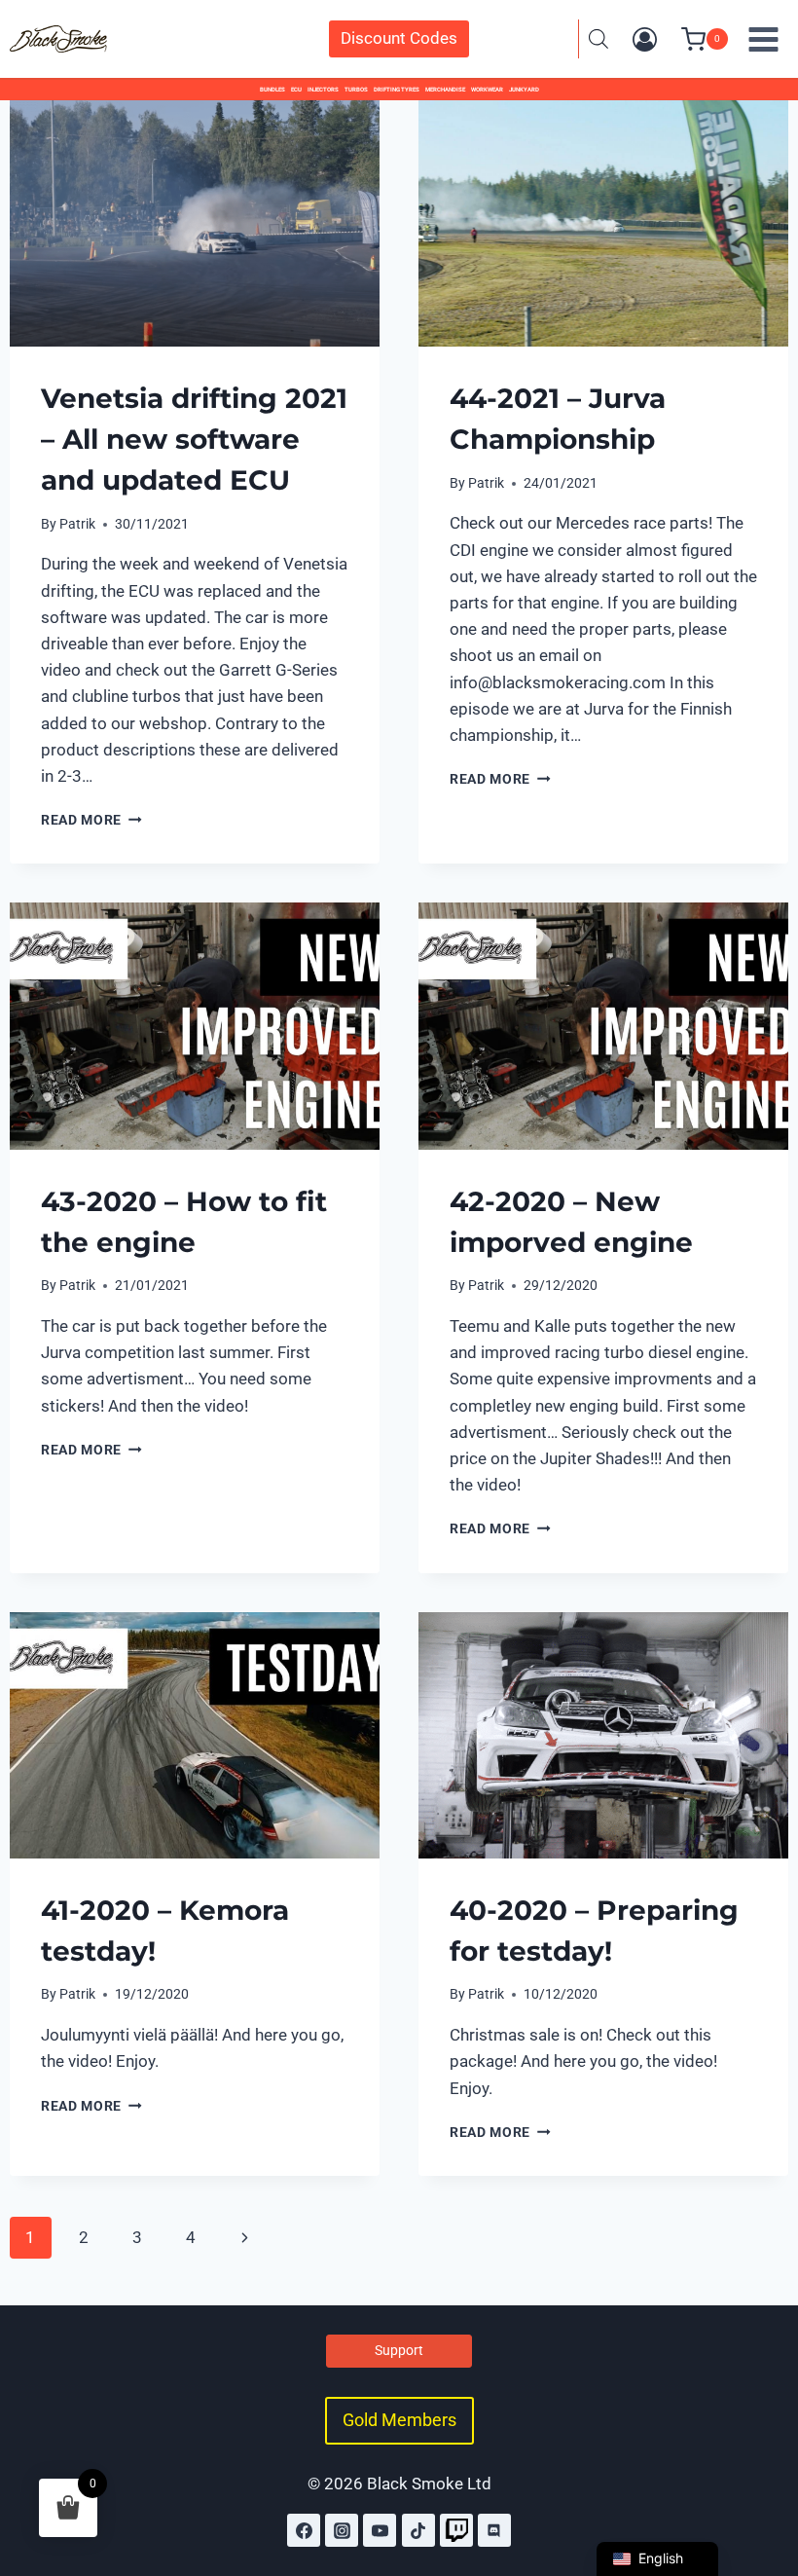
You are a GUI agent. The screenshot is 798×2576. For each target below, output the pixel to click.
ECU (296, 89)
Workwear (487, 89)
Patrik (77, 524)
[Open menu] (763, 39)
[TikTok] (418, 2530)
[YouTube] (380, 2530)
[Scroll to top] (762, 2477)
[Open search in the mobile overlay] (598, 39)
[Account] (645, 39)
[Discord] (494, 2530)
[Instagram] (342, 2530)
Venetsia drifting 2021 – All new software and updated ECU (194, 439)
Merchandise (445, 89)
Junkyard (524, 89)
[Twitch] (456, 2530)
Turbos (356, 89)
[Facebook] (304, 2530)
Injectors (323, 89)
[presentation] (195, 223)
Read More (91, 820)
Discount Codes (399, 38)
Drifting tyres (397, 89)
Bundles (272, 89)
